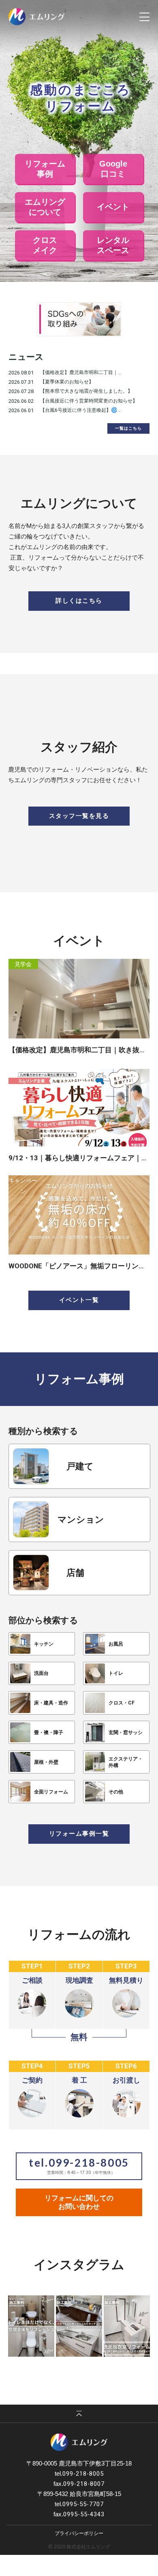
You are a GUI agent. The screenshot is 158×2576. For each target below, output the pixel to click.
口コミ (113, 169)
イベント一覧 (79, 1300)
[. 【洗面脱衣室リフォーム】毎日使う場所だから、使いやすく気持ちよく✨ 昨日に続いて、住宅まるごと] (127, 2326)
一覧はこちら (128, 428)
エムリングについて (45, 207)
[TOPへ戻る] (79, 2414)
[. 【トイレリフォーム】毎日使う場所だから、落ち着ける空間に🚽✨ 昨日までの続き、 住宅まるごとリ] (31, 2326)
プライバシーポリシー (79, 2533)
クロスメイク (45, 245)
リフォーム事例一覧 (79, 1834)
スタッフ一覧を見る (79, 816)
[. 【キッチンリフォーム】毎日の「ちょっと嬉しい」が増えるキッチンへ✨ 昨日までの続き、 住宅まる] (79, 2326)
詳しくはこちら (79, 601)
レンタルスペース (113, 245)
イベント (113, 207)
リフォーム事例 (45, 169)
